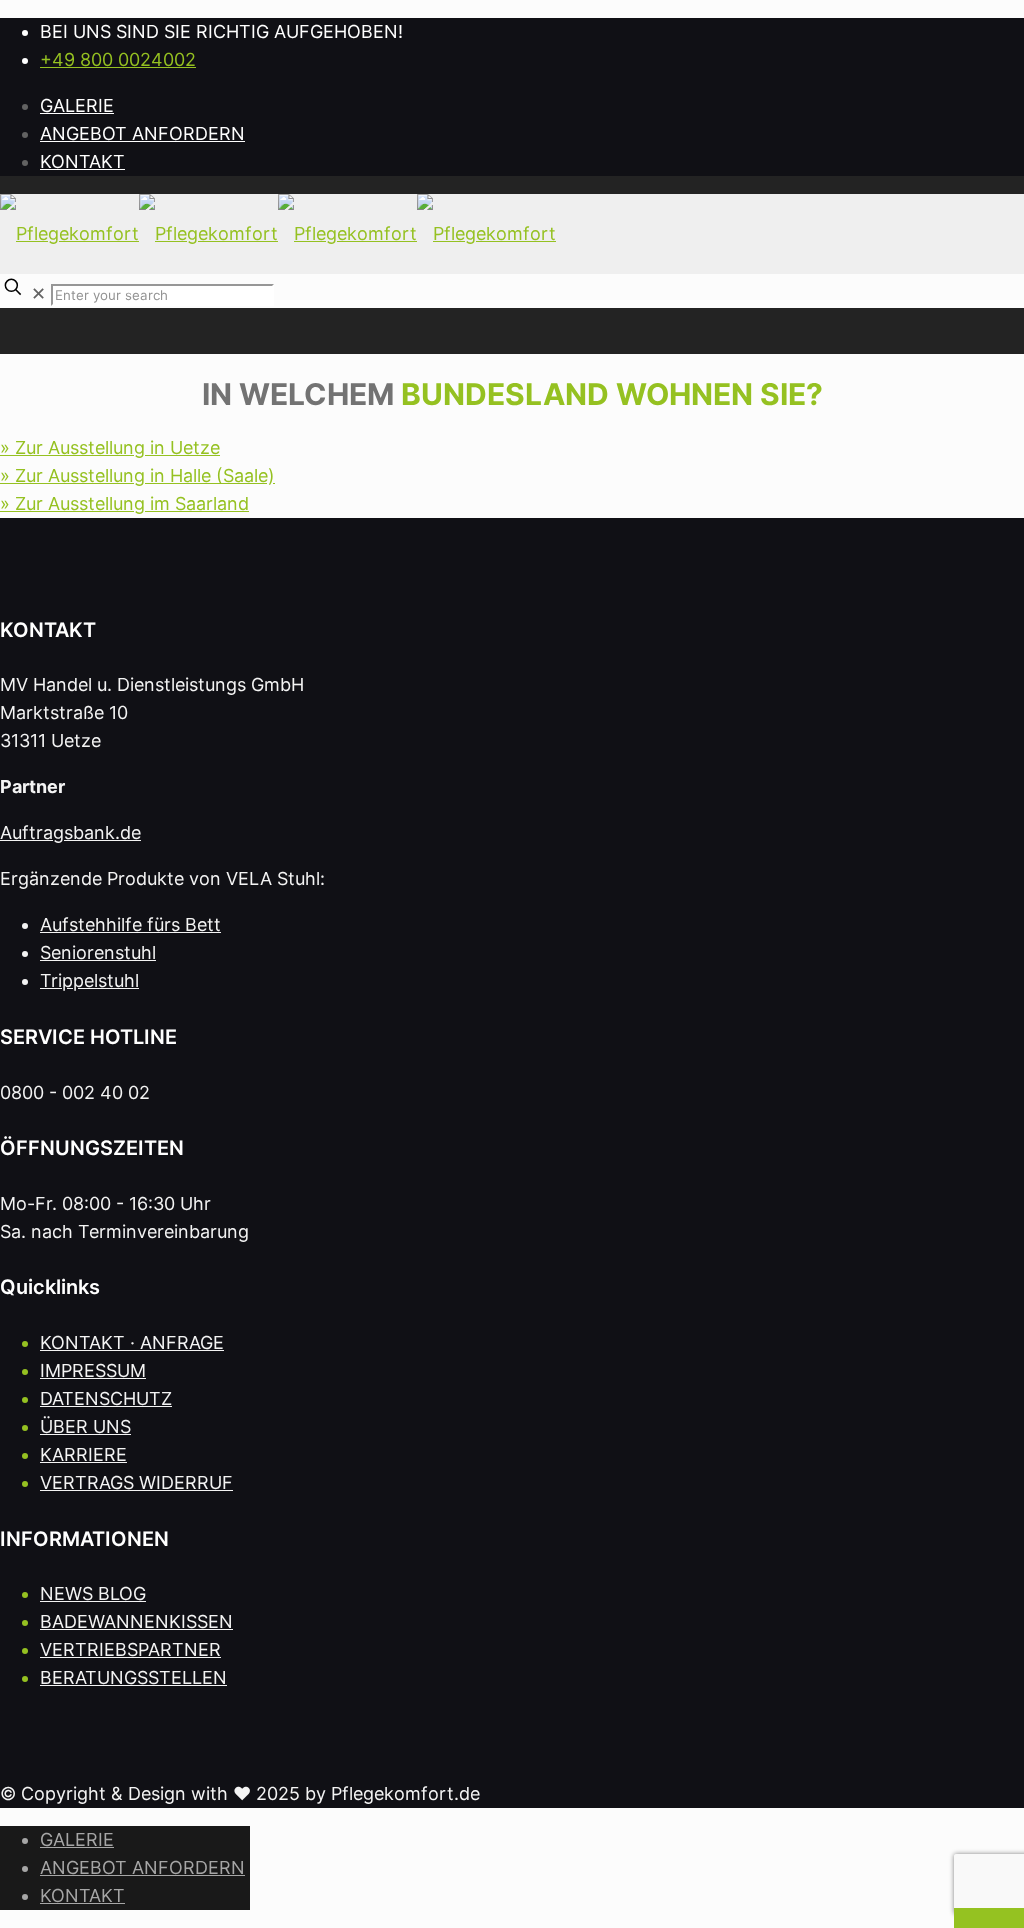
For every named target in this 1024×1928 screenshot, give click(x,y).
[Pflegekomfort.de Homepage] (278, 233)
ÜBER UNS (85, 1426)
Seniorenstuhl (98, 952)
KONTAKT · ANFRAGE (132, 1342)
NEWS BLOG (93, 1593)
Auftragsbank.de (70, 832)
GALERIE (77, 105)
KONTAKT (82, 161)
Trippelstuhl (89, 980)
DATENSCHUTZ (106, 1398)
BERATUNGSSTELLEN (133, 1677)
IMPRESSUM (93, 1370)
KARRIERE (83, 1454)
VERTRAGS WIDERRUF (136, 1482)
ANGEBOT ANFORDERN (142, 133)
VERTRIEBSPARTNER (130, 1649)
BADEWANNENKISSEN (136, 1621)
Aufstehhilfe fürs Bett (130, 924)
